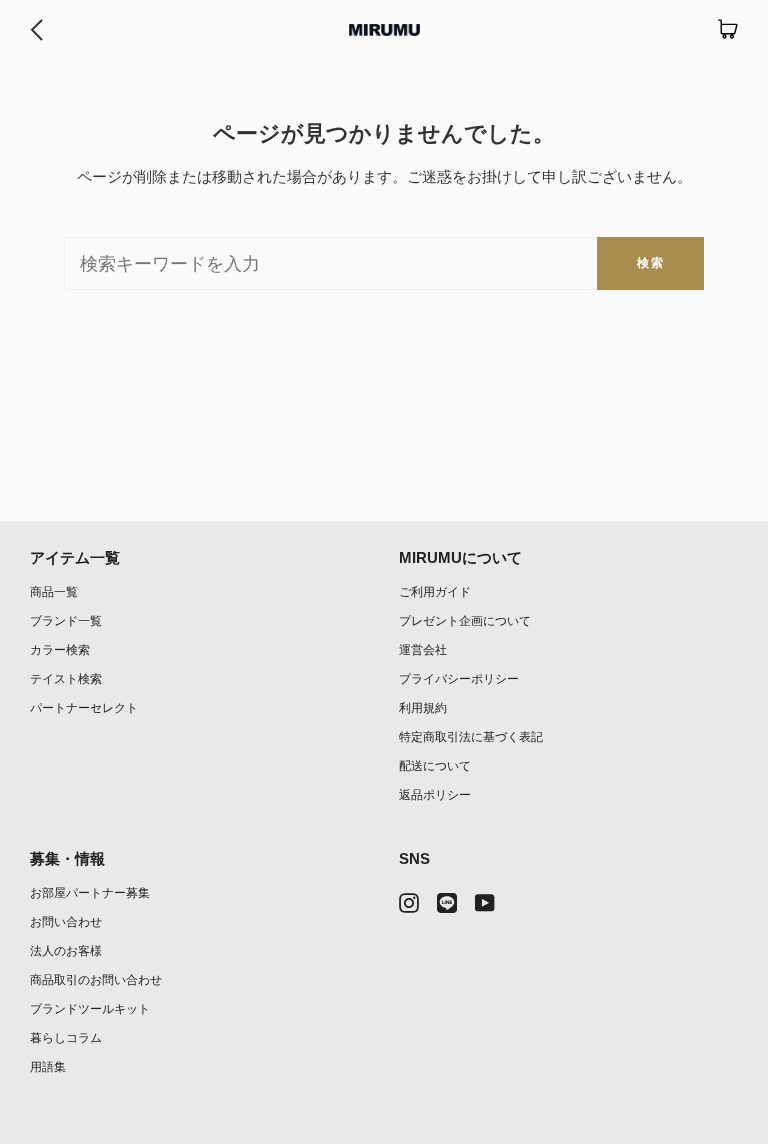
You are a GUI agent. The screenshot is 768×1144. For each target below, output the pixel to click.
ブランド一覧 (66, 620)
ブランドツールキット (90, 1008)
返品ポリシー (435, 794)
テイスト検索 (66, 678)
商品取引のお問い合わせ (96, 979)
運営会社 (423, 649)
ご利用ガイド (435, 591)
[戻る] (36, 30)
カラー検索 (60, 649)
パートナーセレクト (84, 707)
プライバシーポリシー (459, 678)
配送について (435, 765)
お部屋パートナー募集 (90, 892)
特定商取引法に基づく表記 (471, 736)
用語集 (48, 1066)
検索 (650, 262)
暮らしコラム (66, 1037)
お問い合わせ (66, 921)
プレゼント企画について (465, 620)
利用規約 (423, 707)
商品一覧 (54, 591)
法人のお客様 (66, 950)
